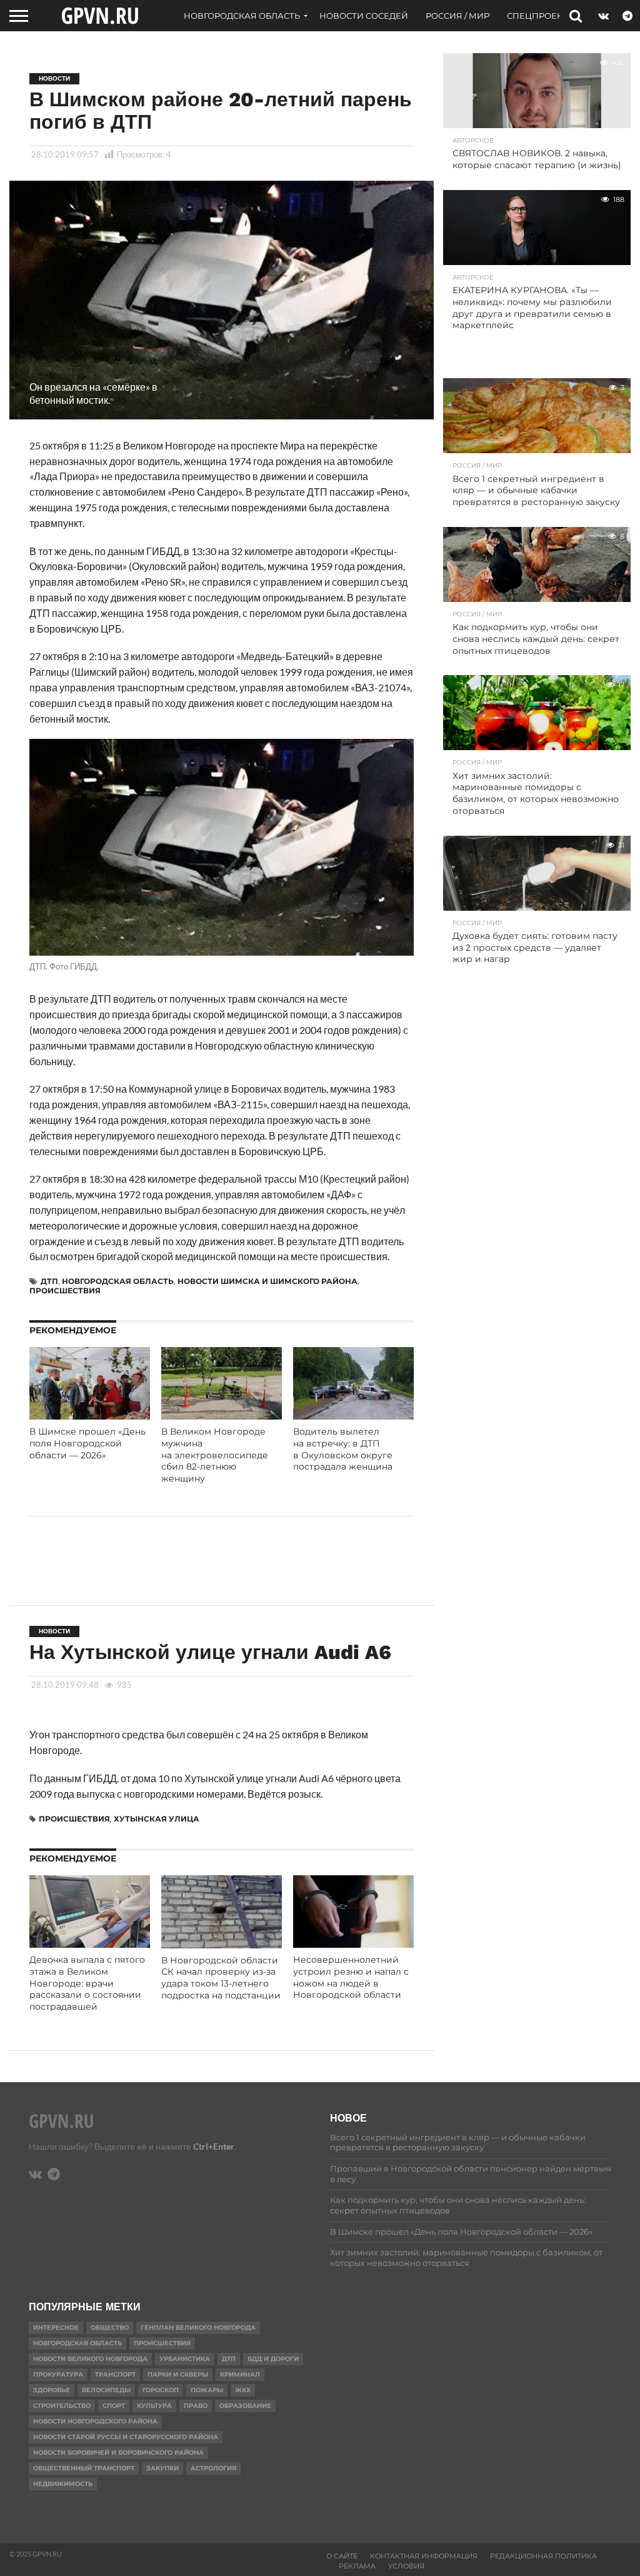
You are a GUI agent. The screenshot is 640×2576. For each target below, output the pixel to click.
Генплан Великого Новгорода (198, 2328)
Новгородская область (242, 16)
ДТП (49, 1281)
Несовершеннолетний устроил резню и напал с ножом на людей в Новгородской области (351, 1977)
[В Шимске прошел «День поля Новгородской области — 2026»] (90, 1416)
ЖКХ (243, 2390)
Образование (245, 2406)
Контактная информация (424, 2556)
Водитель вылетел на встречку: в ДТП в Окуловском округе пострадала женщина (343, 1449)
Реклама (357, 2566)
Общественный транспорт (84, 2468)
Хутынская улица (157, 1819)
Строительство (62, 2406)
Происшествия (65, 1291)
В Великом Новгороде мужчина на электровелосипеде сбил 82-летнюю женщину (215, 1455)
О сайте (342, 2556)
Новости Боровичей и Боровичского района (118, 2453)
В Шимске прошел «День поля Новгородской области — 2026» (87, 1443)
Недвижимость (63, 2484)
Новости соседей (364, 16)
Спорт (114, 2406)
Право (196, 2406)
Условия (406, 2566)
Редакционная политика (543, 2556)
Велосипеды (106, 2390)
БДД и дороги (273, 2359)
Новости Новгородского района (95, 2421)
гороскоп (161, 2390)
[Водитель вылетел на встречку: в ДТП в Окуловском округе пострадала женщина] (353, 1416)
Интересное (56, 2328)
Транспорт (115, 2374)
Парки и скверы (178, 2374)
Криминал (240, 2374)
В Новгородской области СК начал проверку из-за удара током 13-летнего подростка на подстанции (221, 1978)
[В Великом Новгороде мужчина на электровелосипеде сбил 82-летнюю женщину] (222, 1416)
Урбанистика (185, 2359)
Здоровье (52, 2390)
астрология (213, 2468)
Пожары (207, 2390)
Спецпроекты (541, 16)
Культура (154, 2406)
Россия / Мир (457, 16)
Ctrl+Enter (214, 2146)
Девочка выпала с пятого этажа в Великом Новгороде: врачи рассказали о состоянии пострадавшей (87, 1983)
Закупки (162, 2468)
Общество (110, 2328)
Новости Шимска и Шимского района (267, 1281)
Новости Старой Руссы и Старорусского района (126, 2437)
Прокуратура (58, 2374)
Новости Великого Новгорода (90, 2359)
